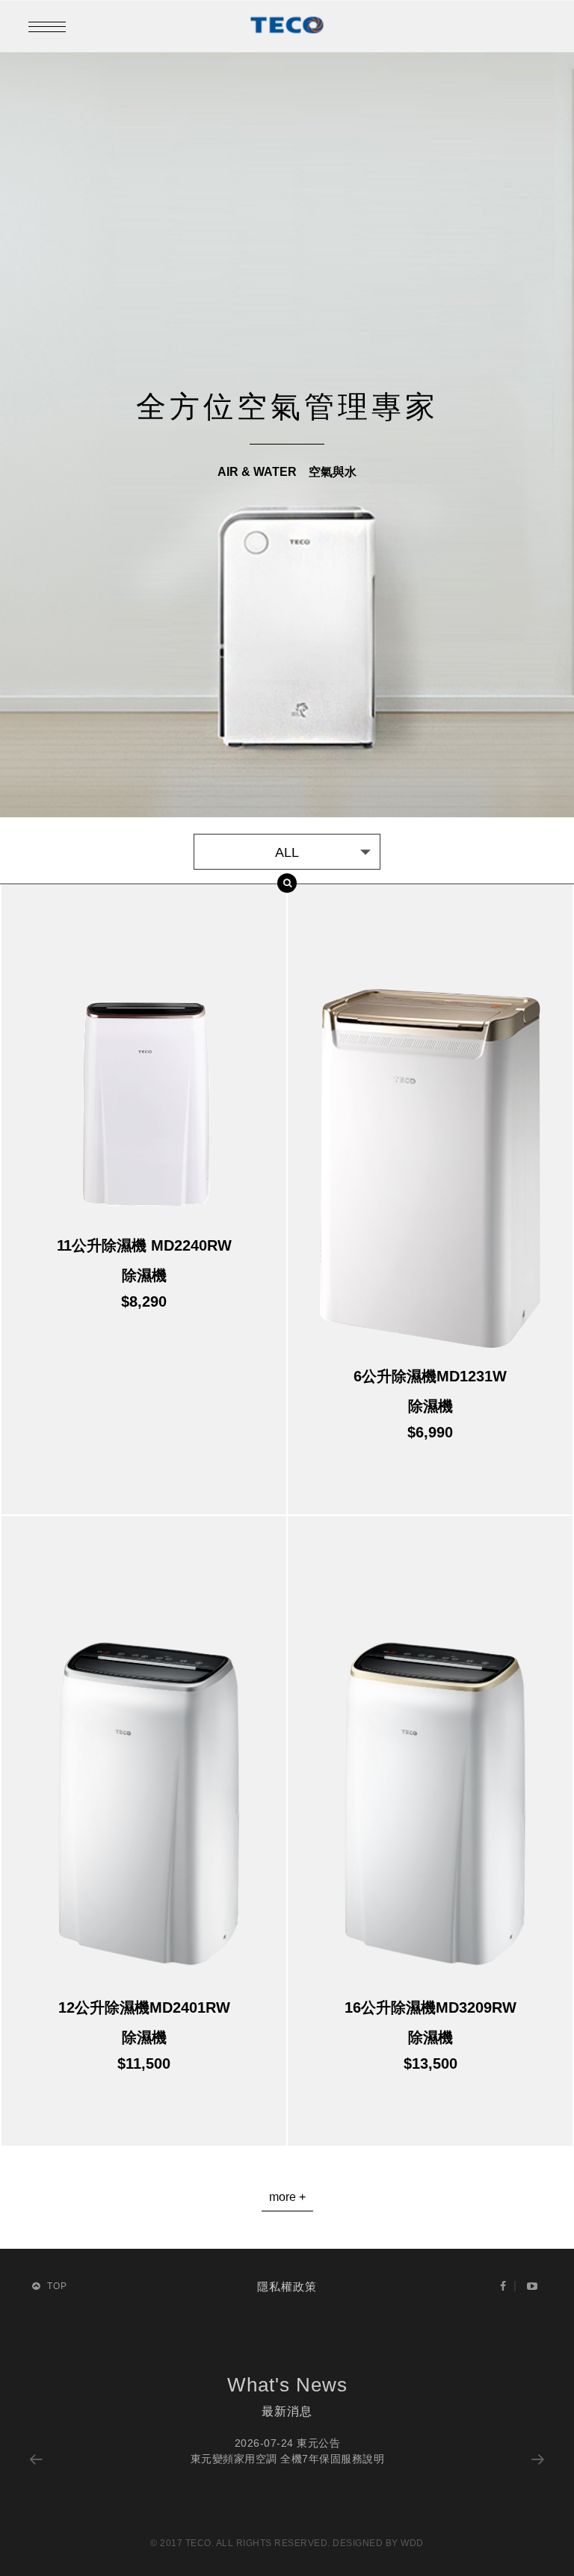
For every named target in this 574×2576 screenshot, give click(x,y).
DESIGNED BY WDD (378, 2543)
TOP (56, 2286)
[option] (287, 2451)
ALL (287, 852)
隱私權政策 (287, 2286)
